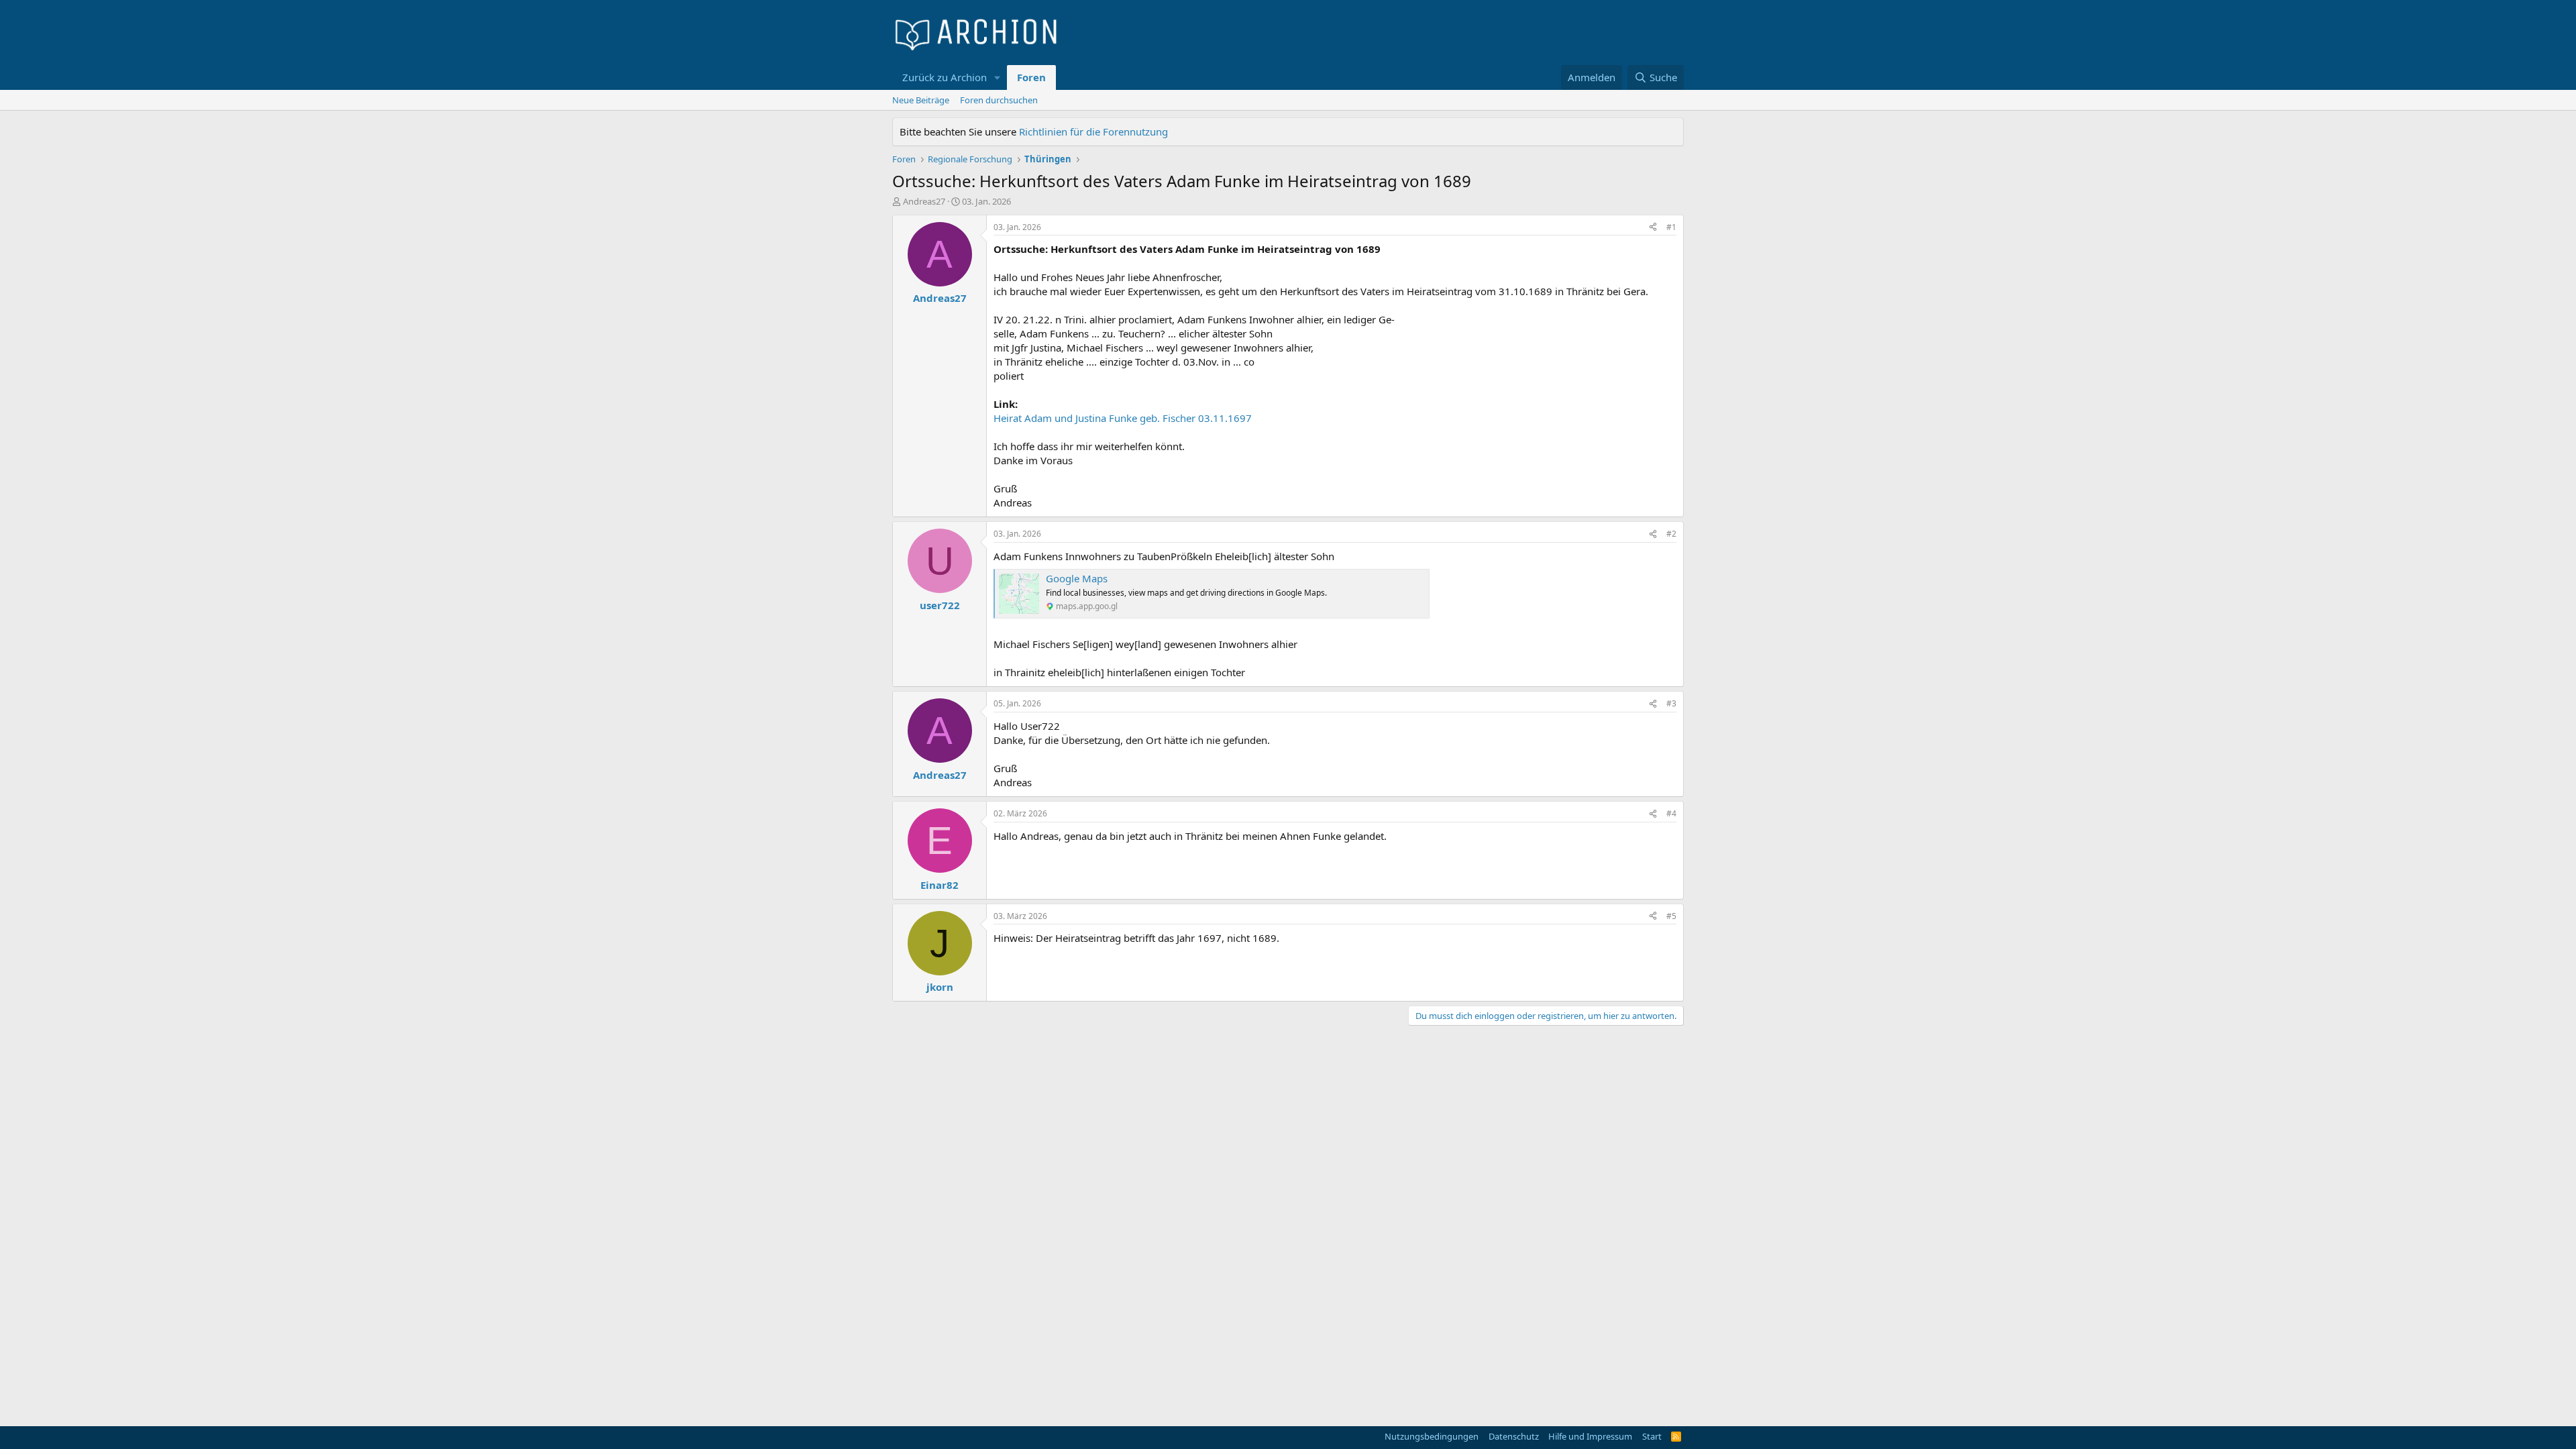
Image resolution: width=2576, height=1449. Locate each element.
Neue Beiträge (921, 100)
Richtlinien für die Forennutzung (1093, 131)
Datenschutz (1514, 1436)
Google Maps (1077, 578)
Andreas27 (924, 201)
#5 (1671, 916)
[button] (998, 77)
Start (1652, 1436)
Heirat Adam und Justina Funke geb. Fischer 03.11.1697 (1123, 418)
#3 (1671, 703)
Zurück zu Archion (945, 77)
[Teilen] (1653, 228)
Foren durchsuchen (999, 100)
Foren (1031, 77)
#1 (1671, 227)
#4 (1671, 813)
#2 (1671, 534)
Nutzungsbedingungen (1432, 1436)
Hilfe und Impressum (1590, 1436)
